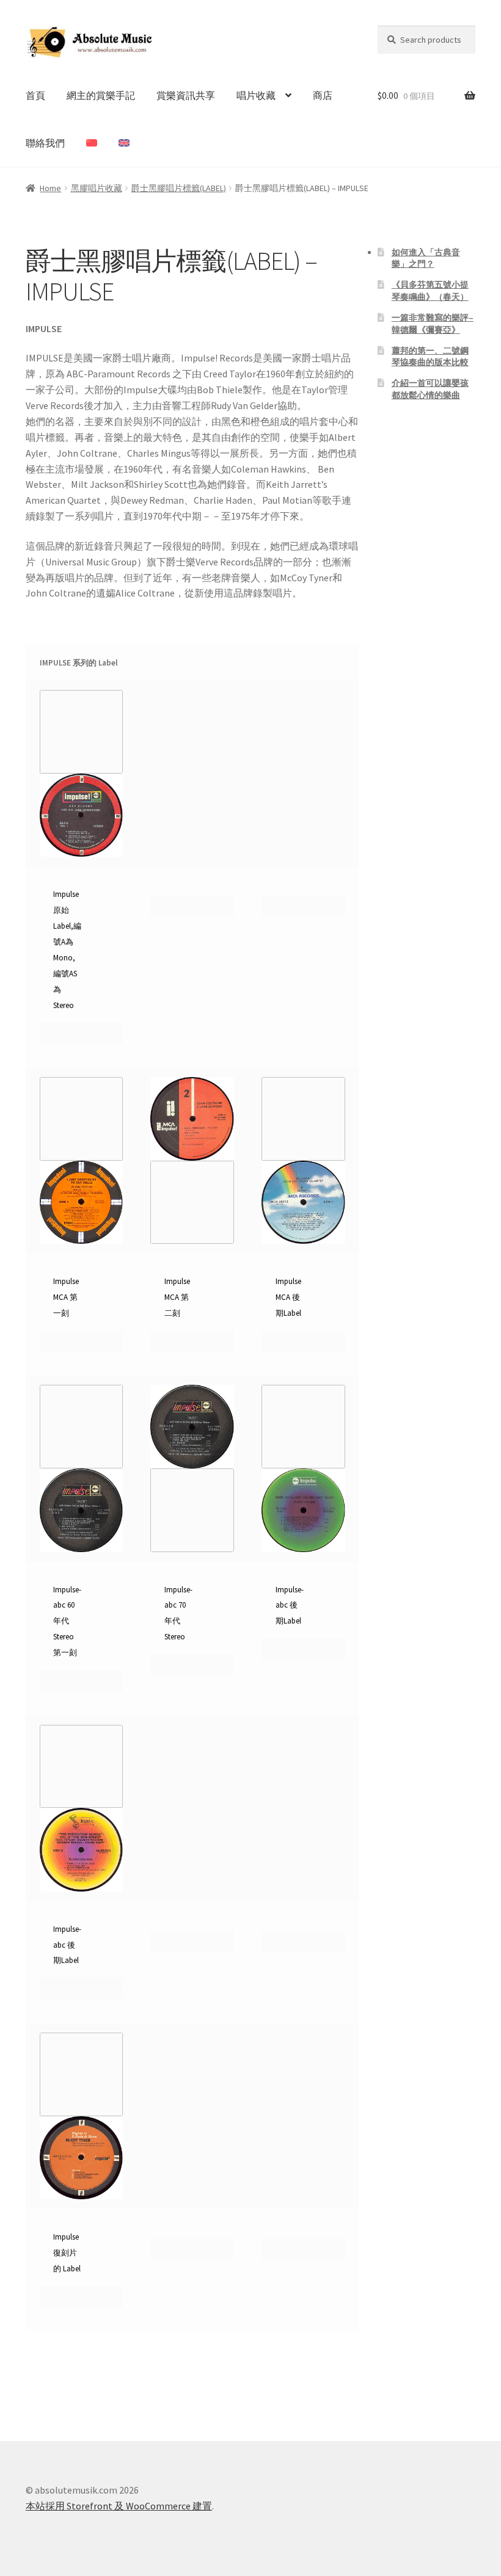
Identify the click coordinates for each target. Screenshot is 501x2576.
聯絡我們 (45, 143)
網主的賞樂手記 (101, 95)
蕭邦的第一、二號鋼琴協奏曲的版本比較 (430, 357)
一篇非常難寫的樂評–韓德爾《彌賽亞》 (433, 324)
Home (50, 188)
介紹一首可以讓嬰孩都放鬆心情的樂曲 (430, 389)
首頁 (35, 95)
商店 (323, 95)
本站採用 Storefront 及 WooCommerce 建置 (119, 2506)
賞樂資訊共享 (186, 95)
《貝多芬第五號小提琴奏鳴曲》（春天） (430, 291)
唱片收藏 (256, 95)
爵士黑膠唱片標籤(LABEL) (179, 188)
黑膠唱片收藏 (97, 188)
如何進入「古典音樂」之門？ (426, 258)
